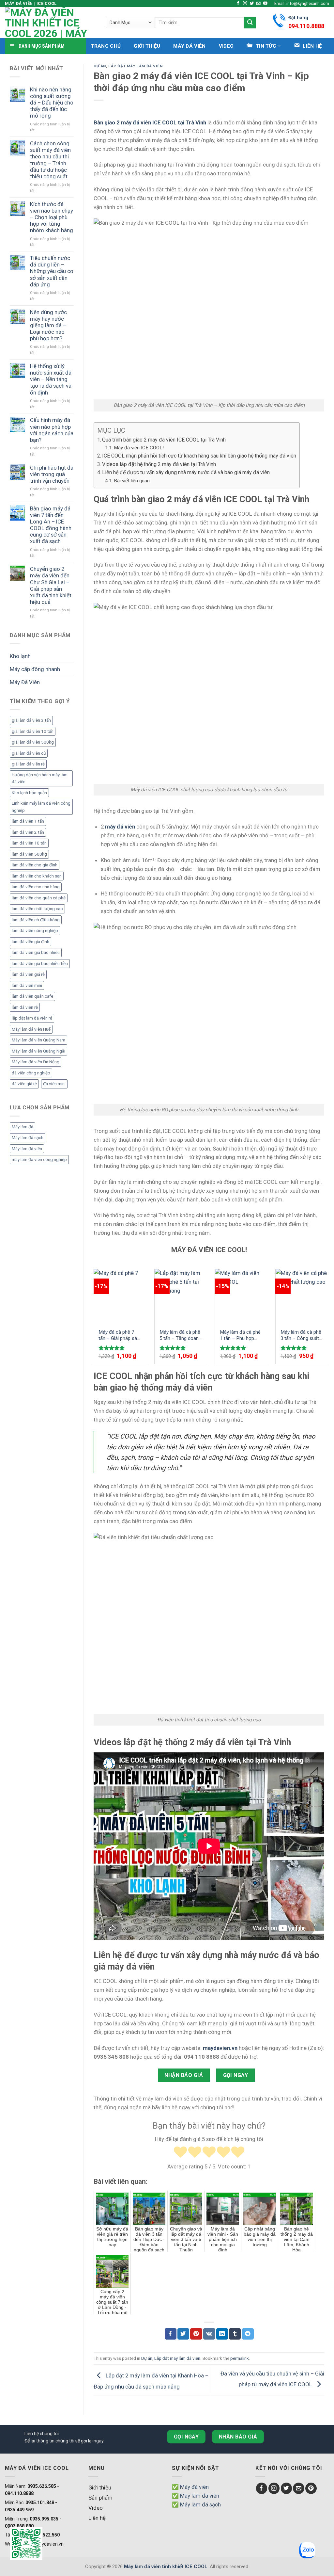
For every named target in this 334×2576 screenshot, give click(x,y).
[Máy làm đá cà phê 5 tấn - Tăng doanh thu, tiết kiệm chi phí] (181, 1296)
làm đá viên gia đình (30, 942)
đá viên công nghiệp (31, 1073)
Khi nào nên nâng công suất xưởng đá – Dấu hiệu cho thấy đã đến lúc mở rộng (52, 103)
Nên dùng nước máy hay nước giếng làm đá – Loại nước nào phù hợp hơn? (48, 325)
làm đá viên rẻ (25, 1007)
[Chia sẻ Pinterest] (196, 2334)
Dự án (100, 66)
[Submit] (250, 22)
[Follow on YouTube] (265, 4)
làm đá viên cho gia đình (35, 865)
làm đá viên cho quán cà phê (39, 898)
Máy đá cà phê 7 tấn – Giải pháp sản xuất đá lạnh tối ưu (119, 1336)
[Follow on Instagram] (245, 4)
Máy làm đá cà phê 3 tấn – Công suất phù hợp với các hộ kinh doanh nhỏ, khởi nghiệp (301, 1336)
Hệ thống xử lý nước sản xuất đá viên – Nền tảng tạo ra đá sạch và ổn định (51, 379)
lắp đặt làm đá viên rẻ (32, 1018)
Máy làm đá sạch (28, 1138)
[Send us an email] (258, 4)
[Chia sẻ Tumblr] (235, 2334)
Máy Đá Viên (189, 46)
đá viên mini (54, 1084)
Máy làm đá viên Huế (31, 1029)
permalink (240, 2358)
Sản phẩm (100, 2498)
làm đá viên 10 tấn (29, 843)
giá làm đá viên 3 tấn (31, 720)
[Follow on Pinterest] (311, 2488)
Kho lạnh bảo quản (29, 793)
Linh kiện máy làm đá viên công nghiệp (41, 807)
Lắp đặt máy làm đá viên (136, 66)
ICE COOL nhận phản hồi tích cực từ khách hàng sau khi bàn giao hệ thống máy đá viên (199, 456)
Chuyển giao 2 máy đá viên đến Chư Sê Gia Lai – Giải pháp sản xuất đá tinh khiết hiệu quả (51, 585)
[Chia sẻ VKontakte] (209, 2334)
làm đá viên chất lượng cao (37, 909)
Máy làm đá (23, 1127)
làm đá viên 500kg (29, 854)
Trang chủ (106, 46)
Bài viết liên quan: (132, 481)
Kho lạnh (20, 656)
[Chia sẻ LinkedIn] (222, 2334)
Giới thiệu (147, 46)
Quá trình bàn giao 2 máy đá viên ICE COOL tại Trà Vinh (164, 440)
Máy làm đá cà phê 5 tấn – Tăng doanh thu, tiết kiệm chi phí (181, 1336)
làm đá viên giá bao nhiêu (36, 952)
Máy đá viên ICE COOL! (139, 448)
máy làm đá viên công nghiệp (39, 1159)
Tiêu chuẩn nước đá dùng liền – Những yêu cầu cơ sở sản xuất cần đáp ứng (52, 271)
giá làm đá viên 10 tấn (33, 731)
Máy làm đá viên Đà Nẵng (36, 1062)
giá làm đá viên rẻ (28, 764)
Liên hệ (97, 2518)
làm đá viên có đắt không (36, 920)
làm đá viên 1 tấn (28, 821)
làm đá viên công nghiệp (35, 931)
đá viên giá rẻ (24, 1084)
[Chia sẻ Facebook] (171, 2334)
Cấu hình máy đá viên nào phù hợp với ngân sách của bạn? (52, 430)
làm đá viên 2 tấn (28, 832)
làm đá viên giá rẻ (28, 974)
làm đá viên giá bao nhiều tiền (40, 964)
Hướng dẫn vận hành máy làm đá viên (40, 778)
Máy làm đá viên (27, 1149)
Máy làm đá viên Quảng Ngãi (38, 1051)
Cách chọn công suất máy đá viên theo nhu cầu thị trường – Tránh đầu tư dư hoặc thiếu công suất (50, 160)
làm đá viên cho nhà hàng (36, 887)
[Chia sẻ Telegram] (248, 2334)
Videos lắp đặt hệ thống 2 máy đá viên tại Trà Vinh (159, 464)
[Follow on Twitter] (252, 4)
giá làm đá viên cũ (29, 753)
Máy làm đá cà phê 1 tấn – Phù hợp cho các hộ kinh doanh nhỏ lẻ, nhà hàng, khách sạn (240, 1336)
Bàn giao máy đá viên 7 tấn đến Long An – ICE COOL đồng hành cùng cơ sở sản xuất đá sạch (51, 525)
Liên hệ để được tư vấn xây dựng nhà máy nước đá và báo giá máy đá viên (186, 472)
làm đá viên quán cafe (32, 996)
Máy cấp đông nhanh (35, 669)
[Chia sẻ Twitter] (183, 2334)
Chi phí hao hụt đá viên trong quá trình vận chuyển (52, 474)
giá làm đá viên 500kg (33, 742)
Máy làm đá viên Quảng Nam (38, 1040)
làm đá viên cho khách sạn (37, 876)
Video (226, 46)
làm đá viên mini (27, 985)
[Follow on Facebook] (238, 4)
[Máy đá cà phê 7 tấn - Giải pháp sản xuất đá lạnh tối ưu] (120, 1296)
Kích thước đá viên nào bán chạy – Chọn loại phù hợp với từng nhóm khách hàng (52, 217)
